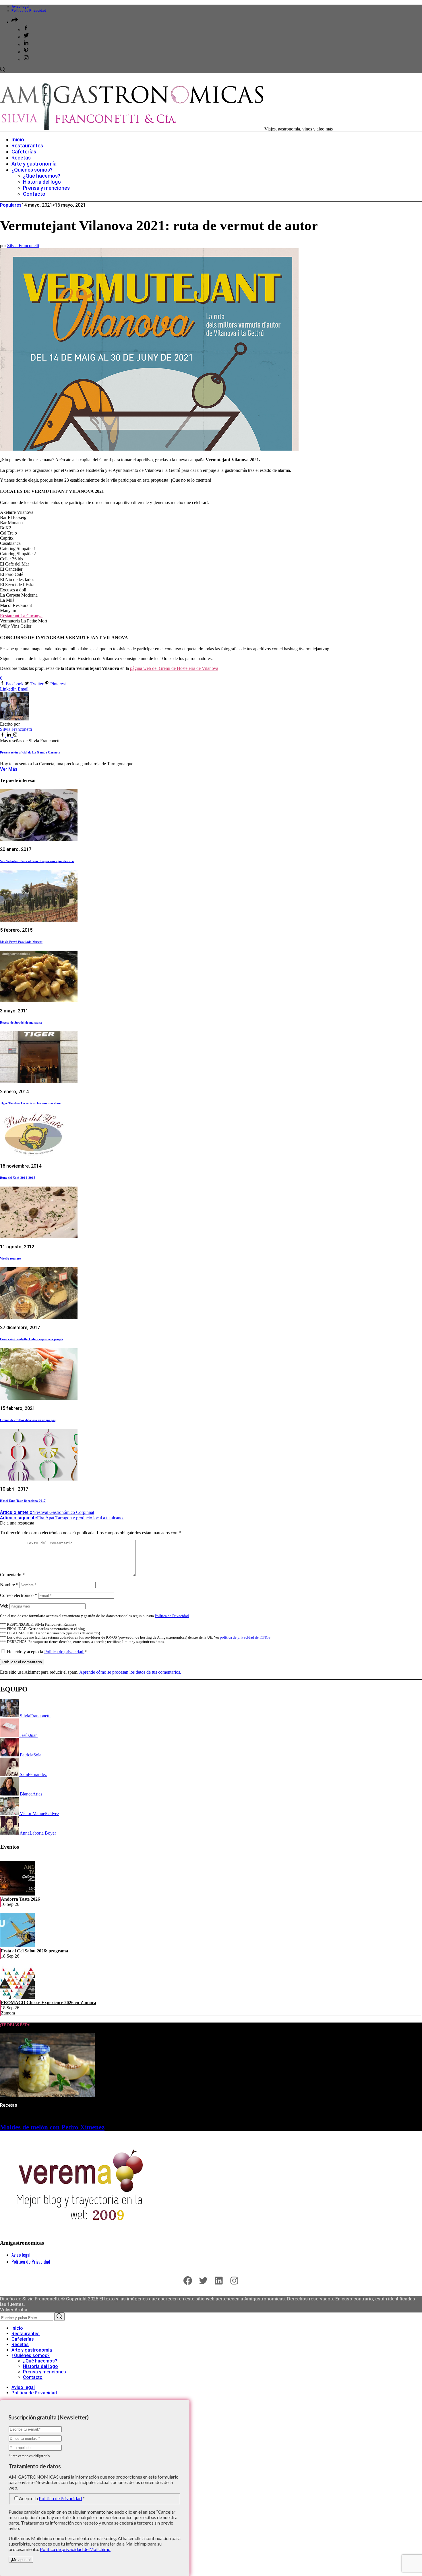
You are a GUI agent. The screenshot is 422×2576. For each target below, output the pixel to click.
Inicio (17, 2328)
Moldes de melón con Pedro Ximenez (52, 2127)
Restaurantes (26, 2334)
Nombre (9, 1585)
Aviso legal (20, 7)
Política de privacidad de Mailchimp (75, 2549)
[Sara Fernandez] (10, 1774)
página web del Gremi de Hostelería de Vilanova (174, 668)
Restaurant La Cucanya (21, 616)
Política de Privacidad (29, 11)
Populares (11, 205)
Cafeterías (23, 2339)
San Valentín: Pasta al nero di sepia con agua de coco (37, 861)
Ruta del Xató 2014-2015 (18, 1178)
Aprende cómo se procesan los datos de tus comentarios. (130, 1672)
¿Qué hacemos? (40, 2361)
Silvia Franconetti (23, 246)
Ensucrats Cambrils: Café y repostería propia (32, 1339)
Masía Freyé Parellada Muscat (21, 942)
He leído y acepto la (47, 1652)
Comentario (12, 1575)
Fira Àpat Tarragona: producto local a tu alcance (62, 1518)
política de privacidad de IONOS (245, 1637)
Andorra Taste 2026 (20, 1899)
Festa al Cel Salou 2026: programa (34, 1951)
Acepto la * (52, 2498)
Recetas (9, 2105)
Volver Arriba (14, 2310)
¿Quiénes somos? (31, 2355)
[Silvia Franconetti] (10, 1716)
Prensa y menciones (44, 2372)
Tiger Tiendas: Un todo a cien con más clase (30, 1103)
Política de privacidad (64, 1652)
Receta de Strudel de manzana (21, 1022)
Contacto (33, 2377)
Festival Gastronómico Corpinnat (47, 1512)
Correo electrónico (19, 1595)
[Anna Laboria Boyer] (10, 1833)
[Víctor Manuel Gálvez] (10, 1813)
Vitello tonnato (10, 1258)
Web (4, 1606)
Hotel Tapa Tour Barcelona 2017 (23, 1501)
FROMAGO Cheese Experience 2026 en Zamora (49, 2003)
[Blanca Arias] (10, 1794)
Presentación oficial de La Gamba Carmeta (30, 752)
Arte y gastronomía (32, 2350)
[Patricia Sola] (10, 1755)
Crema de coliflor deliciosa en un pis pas (28, 1420)
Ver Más (9, 769)
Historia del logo (40, 2366)
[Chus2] (10, 1735)
